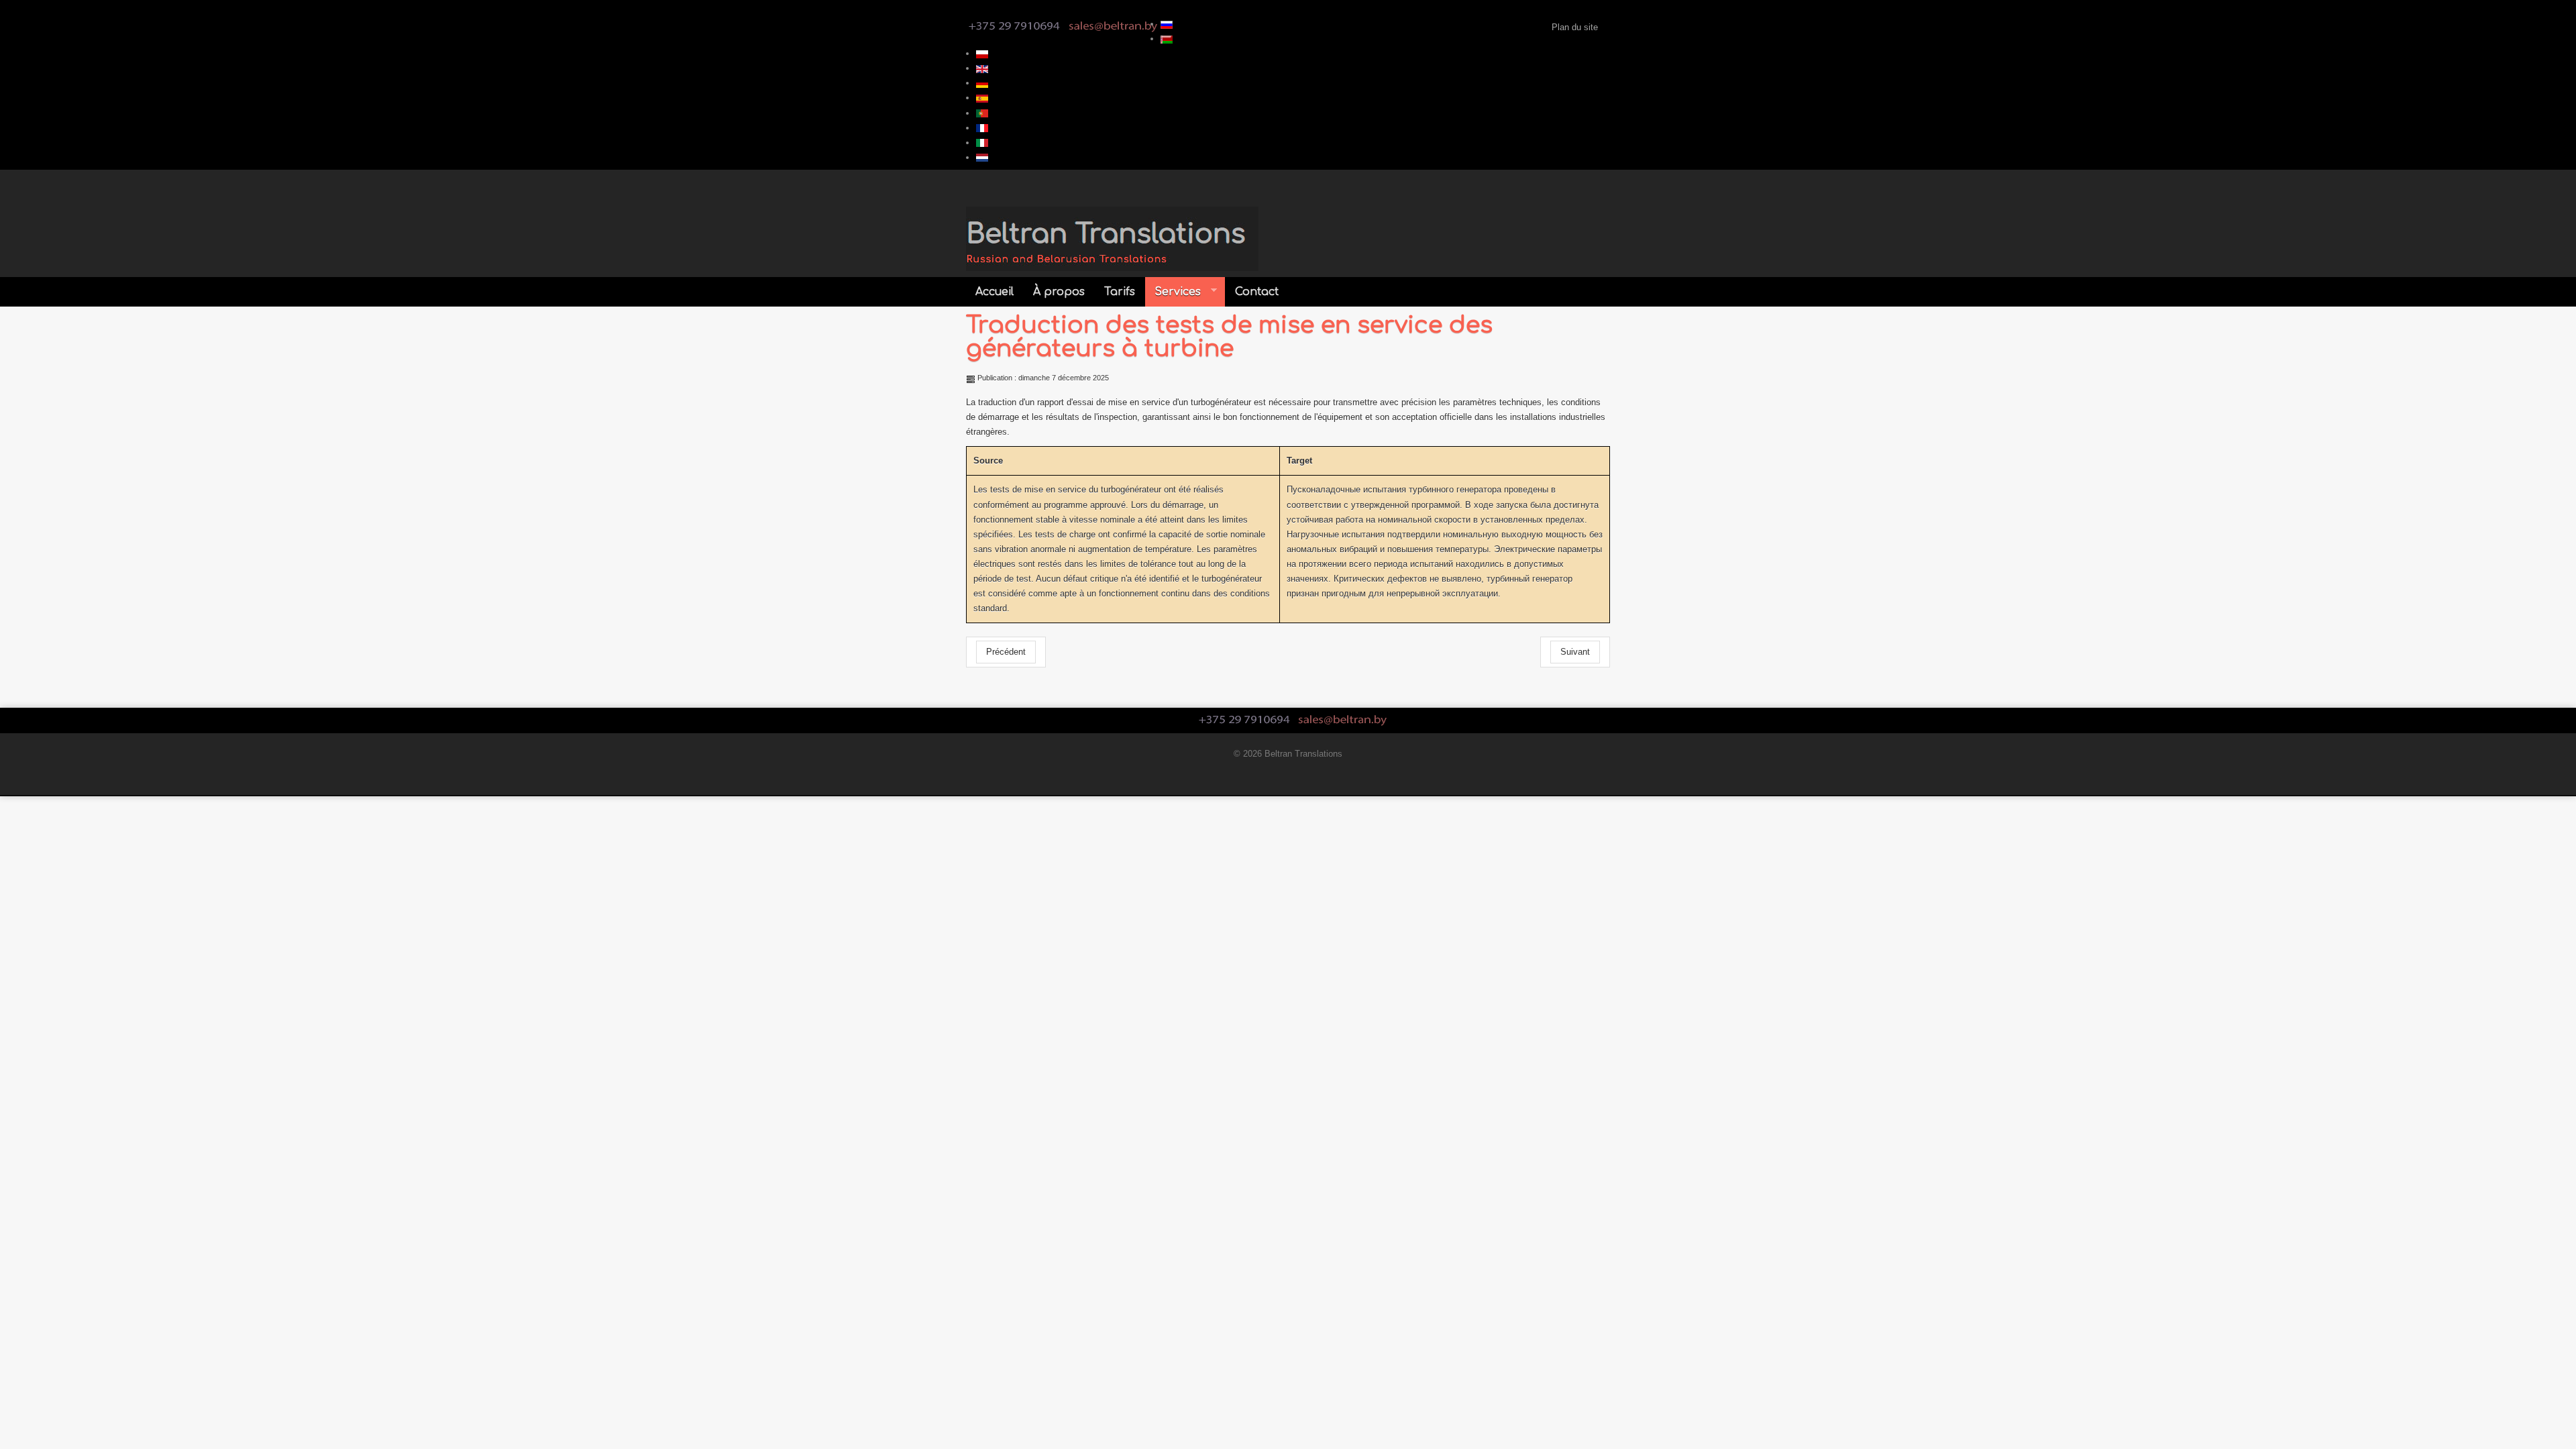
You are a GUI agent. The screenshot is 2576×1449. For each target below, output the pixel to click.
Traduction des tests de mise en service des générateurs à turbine (1229, 337)
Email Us (1113, 26)
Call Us (1014, 26)
